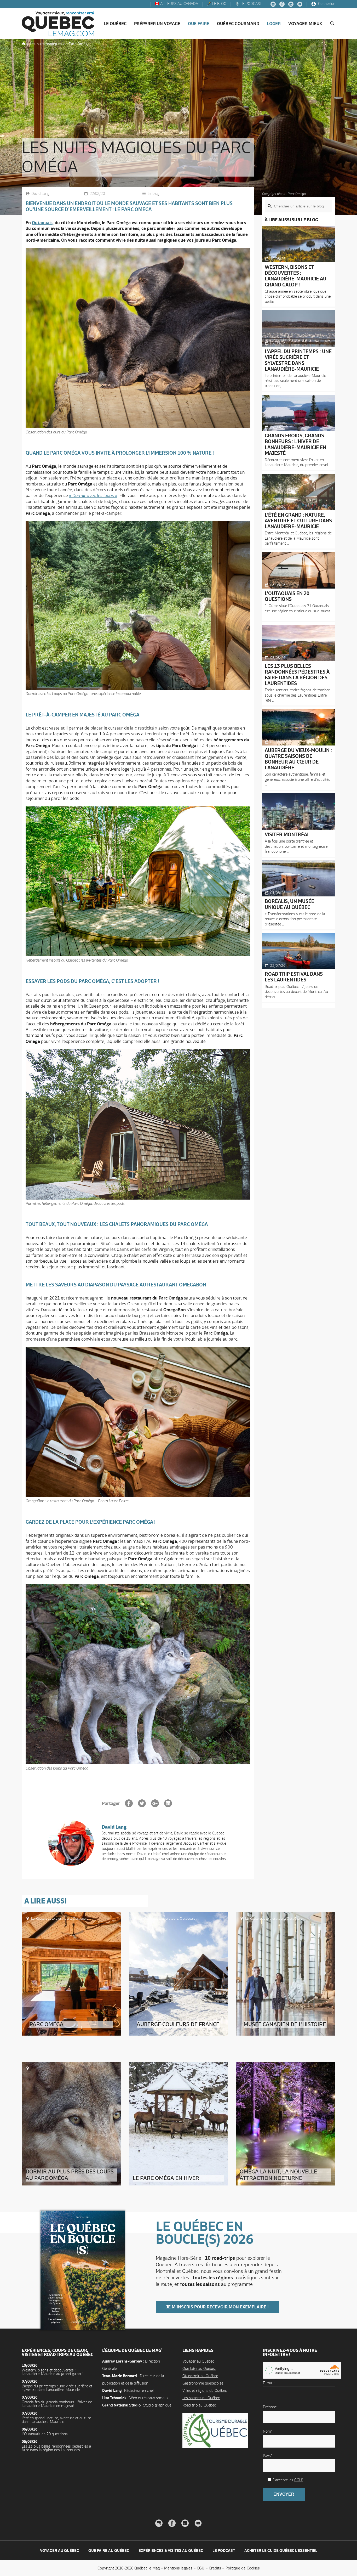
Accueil (24, 43)
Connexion (326, 4)
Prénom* (270, 2407)
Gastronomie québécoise (203, 2383)
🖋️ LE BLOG (216, 4)
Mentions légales (178, 2568)
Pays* (267, 2456)
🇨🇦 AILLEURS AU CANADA (176, 4)
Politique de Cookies (243, 2568)
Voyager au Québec (198, 2361)
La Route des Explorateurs (51, 1918)
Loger (274, 24)
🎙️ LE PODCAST (248, 4)
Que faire (199, 24)
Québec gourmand (238, 24)
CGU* (299, 2480)
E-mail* (269, 2383)
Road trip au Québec (199, 2405)
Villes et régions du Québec (205, 2390)
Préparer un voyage (157, 24)
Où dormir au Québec (200, 2376)
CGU (201, 2568)
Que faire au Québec (199, 2368)
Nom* (268, 2431)
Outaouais (42, 223)
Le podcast (224, 2550)
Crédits (215, 2568)
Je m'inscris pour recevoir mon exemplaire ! (217, 2307)
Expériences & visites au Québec (171, 2550)
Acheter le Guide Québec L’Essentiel (281, 2550)
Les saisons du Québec (201, 2398)
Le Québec (115, 24)
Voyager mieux (305, 24)
